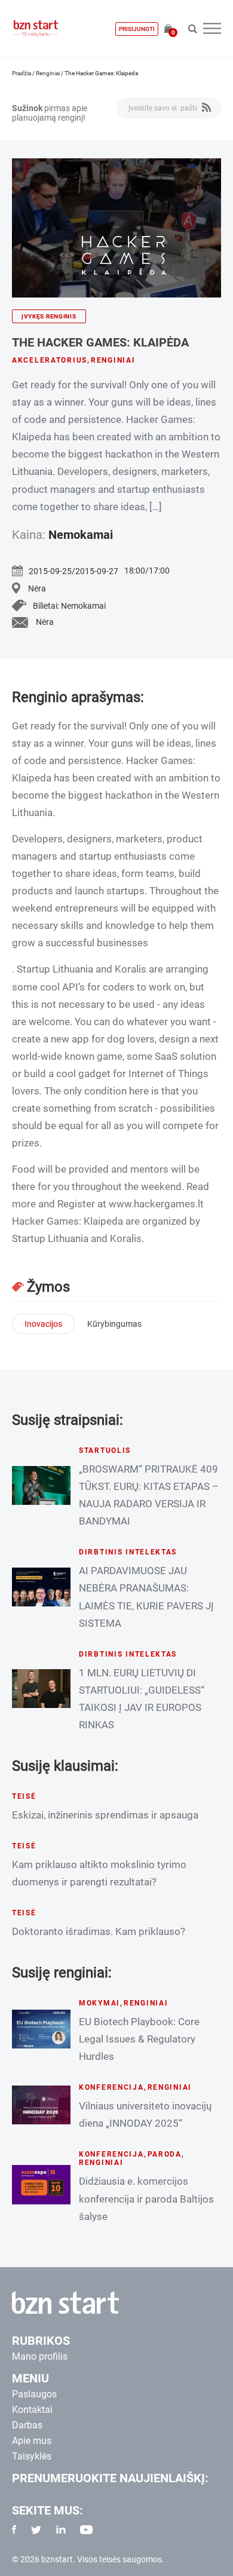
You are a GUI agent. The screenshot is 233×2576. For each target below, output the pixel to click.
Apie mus (32, 2441)
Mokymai (99, 2003)
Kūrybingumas (114, 1324)
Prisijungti (137, 29)
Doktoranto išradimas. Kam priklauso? (99, 1931)
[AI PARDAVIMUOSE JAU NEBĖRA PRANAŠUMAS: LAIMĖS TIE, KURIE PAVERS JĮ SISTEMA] (41, 1587)
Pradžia (22, 73)
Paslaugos (34, 2394)
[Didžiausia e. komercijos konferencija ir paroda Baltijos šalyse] (41, 2184)
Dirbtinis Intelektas (128, 1552)
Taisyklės (32, 2456)
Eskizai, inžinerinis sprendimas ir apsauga (105, 1815)
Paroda (165, 2154)
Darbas (27, 2425)
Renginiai (48, 73)
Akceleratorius (50, 360)
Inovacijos (43, 1324)
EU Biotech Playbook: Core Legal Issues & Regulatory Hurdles (139, 2039)
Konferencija (111, 2087)
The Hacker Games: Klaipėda (100, 342)
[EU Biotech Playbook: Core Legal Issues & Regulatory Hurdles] (41, 2029)
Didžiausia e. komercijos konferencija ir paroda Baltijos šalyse (146, 2198)
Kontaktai (32, 2410)
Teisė (24, 1796)
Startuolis (105, 1450)
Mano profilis (40, 2356)
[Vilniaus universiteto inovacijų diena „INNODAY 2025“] (41, 2105)
